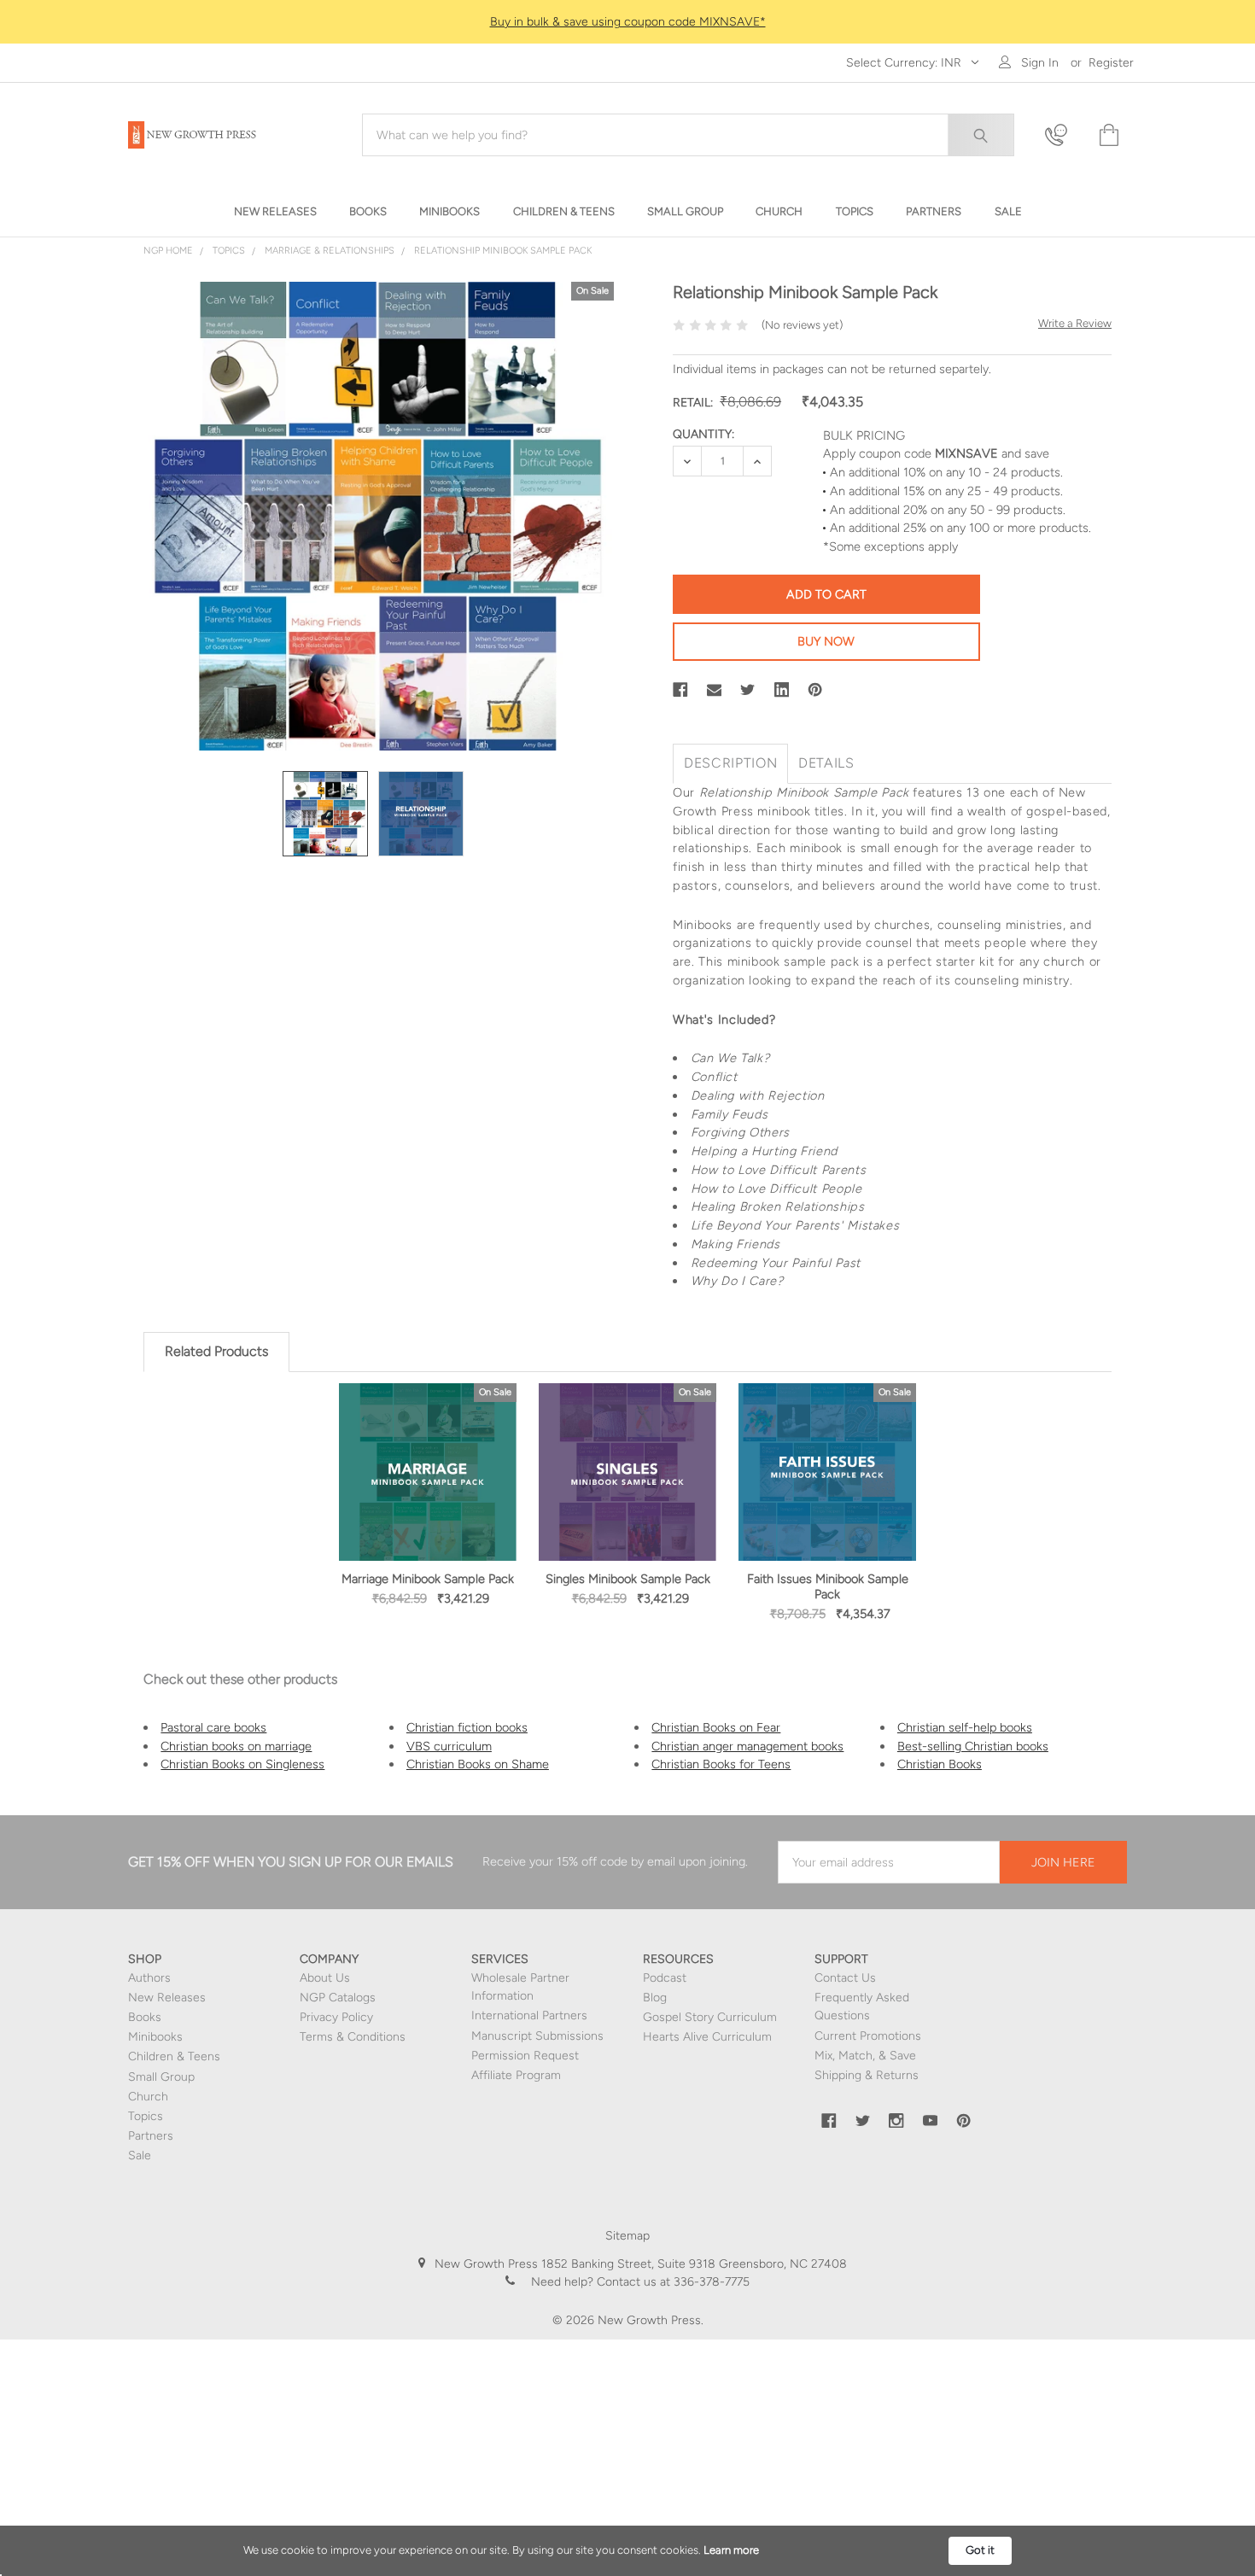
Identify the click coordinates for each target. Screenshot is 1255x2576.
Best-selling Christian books (973, 1746)
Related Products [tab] (216, 1351)
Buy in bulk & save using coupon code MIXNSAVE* (628, 22)
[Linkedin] (782, 690)
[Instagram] (896, 2121)
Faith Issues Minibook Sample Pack (828, 1586)
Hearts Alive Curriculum (707, 2037)
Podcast (665, 1978)
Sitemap (627, 2236)
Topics (146, 2116)
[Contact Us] (1061, 135)
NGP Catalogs (338, 1998)
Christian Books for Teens (721, 1764)
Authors (149, 1978)
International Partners (529, 2015)
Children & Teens (174, 2056)
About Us (325, 1978)
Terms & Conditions (353, 2037)
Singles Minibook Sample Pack (628, 1579)
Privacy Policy (336, 2017)
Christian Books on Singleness (242, 1764)
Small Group (161, 2077)
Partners (151, 2136)
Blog (655, 1998)
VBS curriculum (449, 1746)
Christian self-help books (965, 1727)
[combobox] (688, 135)
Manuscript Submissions (537, 2036)
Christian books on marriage (236, 1746)
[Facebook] (680, 690)
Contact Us (845, 1978)
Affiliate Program (516, 2075)
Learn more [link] (731, 2550)
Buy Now (826, 641)
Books (145, 2017)
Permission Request (525, 2056)
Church (148, 2097)
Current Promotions (868, 2036)
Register (1111, 63)
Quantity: (703, 434)
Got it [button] (980, 2550)
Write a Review (1075, 323)
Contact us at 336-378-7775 (671, 2282)
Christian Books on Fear (716, 1727)
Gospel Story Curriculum (710, 2017)
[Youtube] (931, 2121)
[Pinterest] (815, 690)
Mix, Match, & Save (865, 2056)
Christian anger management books (747, 1746)
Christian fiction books (467, 1727)
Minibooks (155, 2037)
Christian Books (940, 1764)
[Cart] (1107, 135)
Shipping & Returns (867, 2075)
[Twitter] (748, 690)
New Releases (167, 1998)
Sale (140, 2155)
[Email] (715, 690)
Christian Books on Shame (478, 1764)
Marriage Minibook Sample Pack (428, 1579)
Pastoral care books (213, 1727)
